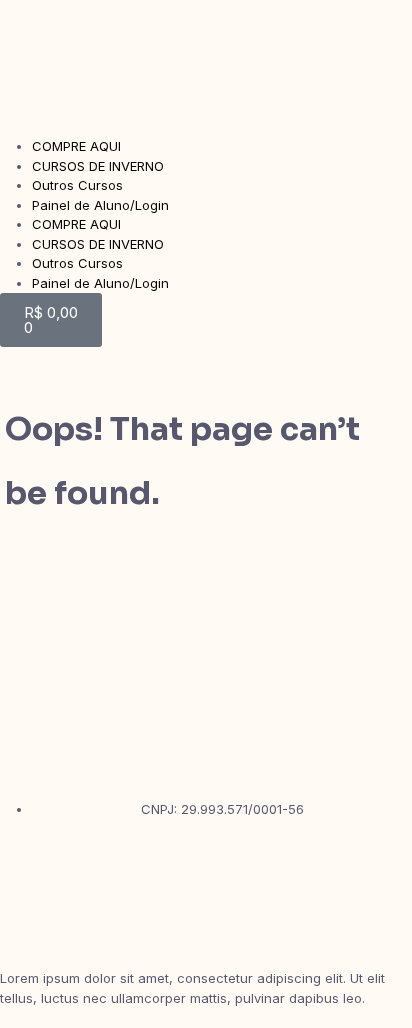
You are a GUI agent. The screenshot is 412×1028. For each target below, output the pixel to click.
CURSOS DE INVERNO (98, 166)
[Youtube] (25, 919)
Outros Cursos (77, 185)
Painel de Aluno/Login (100, 205)
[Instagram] (25, 864)
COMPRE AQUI (76, 146)
